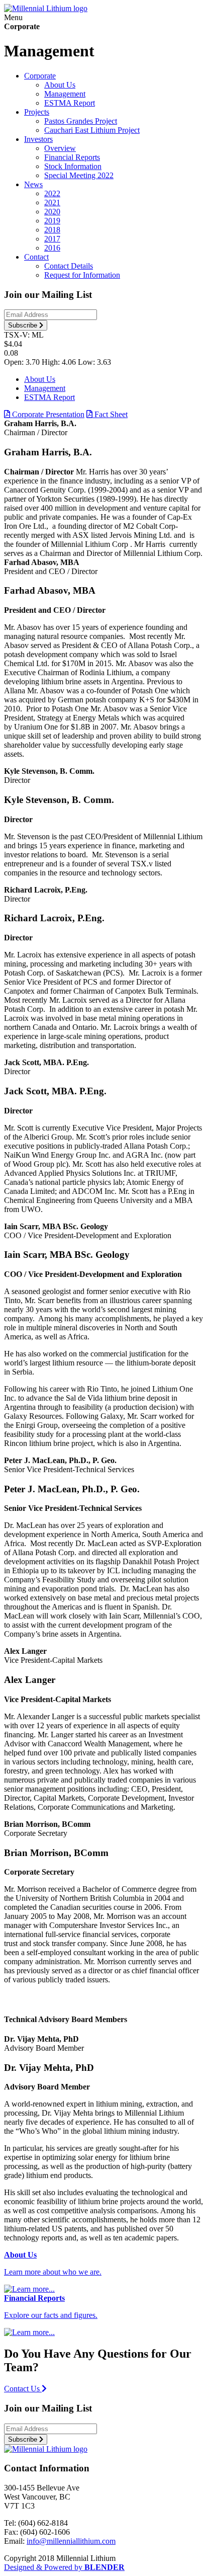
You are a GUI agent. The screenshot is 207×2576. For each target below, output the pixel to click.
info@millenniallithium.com (71, 2541)
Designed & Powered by (64, 2567)
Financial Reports (72, 157)
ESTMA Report (70, 103)
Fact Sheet (110, 414)
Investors (38, 139)
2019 (52, 221)
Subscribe (24, 325)
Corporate (40, 76)
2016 (52, 248)
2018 (52, 230)
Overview (60, 148)
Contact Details (69, 266)
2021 (52, 203)
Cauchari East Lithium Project (92, 130)
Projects (37, 112)
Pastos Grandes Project (81, 121)
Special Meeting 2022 (79, 175)
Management (65, 94)
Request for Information (82, 275)
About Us (60, 85)
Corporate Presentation (47, 414)
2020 (52, 212)
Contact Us (23, 2389)
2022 (52, 193)
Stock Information (73, 166)
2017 (52, 239)
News (33, 184)
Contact (36, 257)
